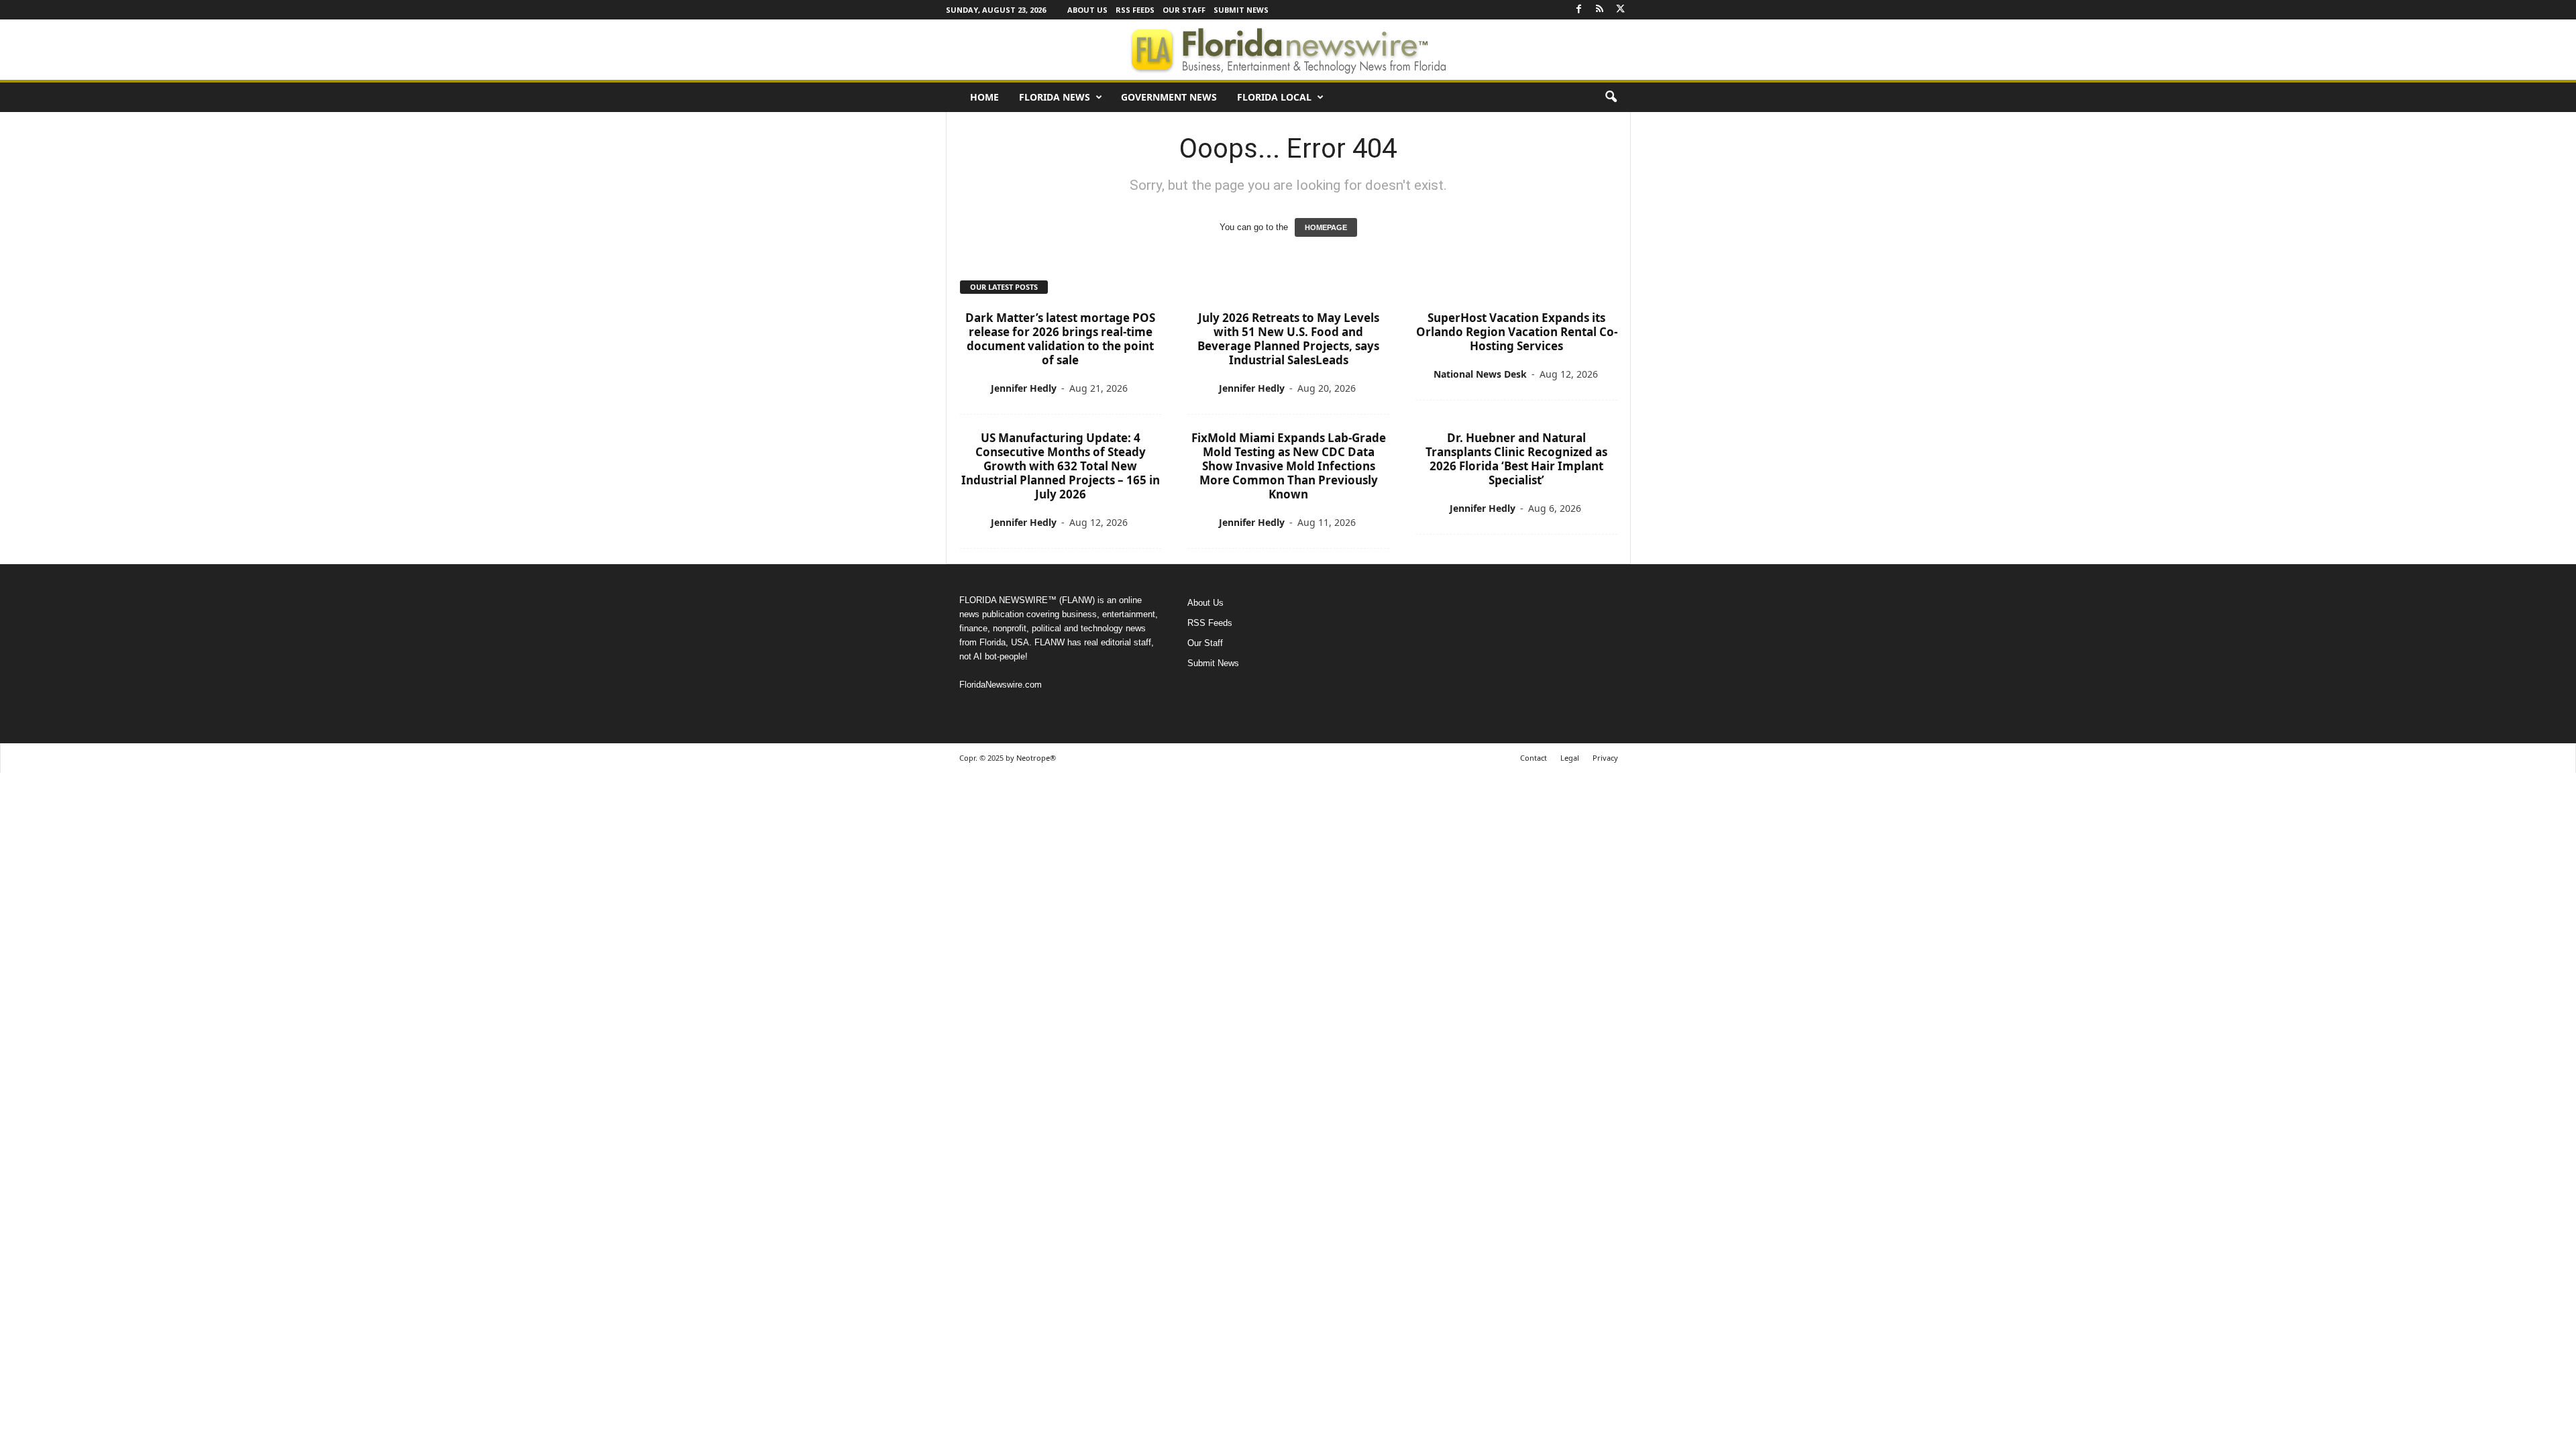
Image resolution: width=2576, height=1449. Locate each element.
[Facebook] (1579, 10)
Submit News (1241, 10)
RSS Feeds (1135, 10)
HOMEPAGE (1326, 227)
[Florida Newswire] (1288, 50)
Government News (1169, 97)
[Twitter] (1621, 10)
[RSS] (1600, 10)
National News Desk (1480, 374)
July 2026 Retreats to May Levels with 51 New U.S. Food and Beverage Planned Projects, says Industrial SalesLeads (1288, 339)
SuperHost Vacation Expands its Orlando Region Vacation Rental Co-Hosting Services (1517, 332)
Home (984, 97)
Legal (1570, 758)
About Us (1087, 10)
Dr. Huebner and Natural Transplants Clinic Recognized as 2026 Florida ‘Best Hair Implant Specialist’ (1516, 459)
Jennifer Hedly (1024, 388)
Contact (1534, 758)
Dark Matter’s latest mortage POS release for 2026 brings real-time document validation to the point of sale (1060, 339)
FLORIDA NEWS (1055, 97)
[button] (1611, 97)
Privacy (1605, 758)
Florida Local (1274, 97)
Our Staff (1184, 10)
